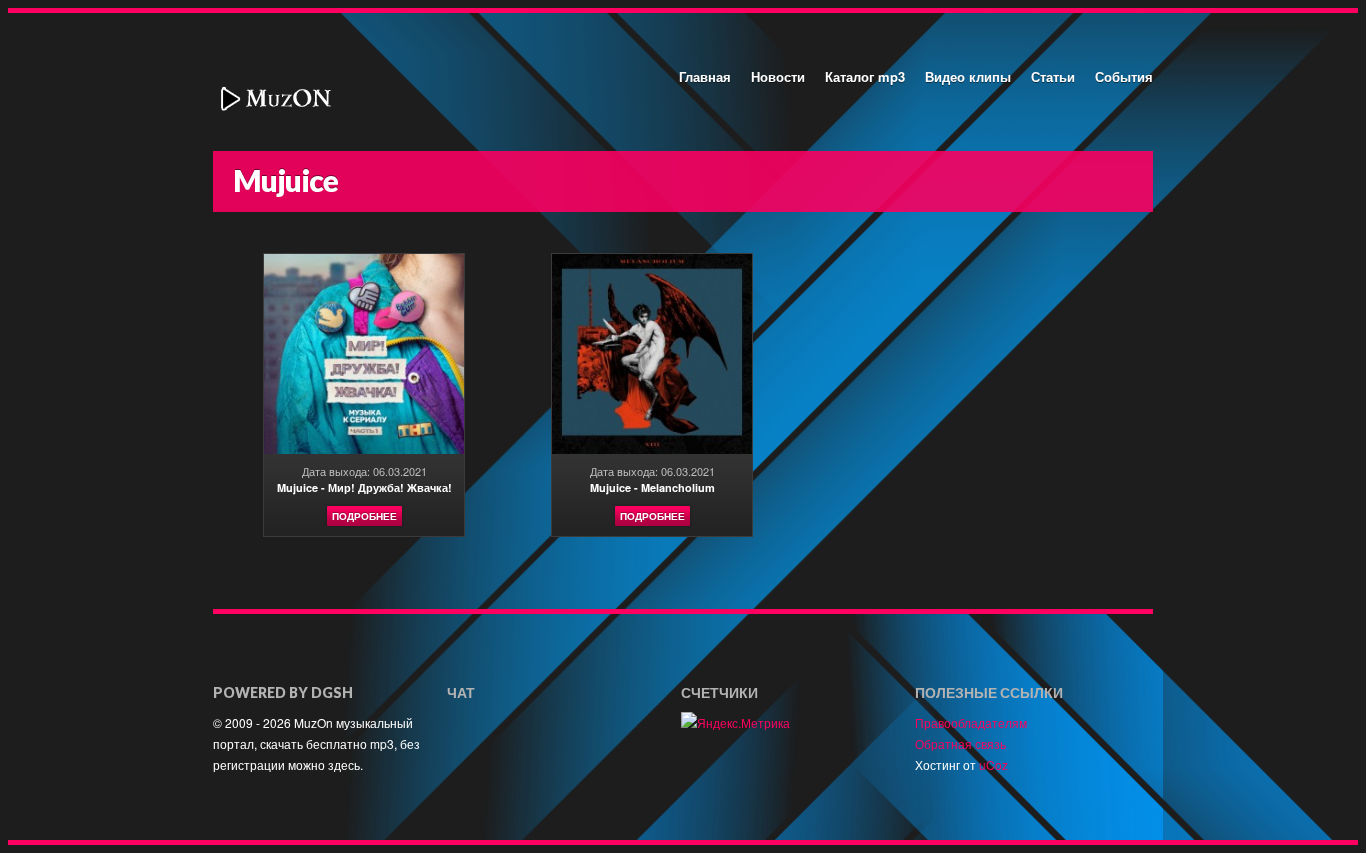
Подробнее (364, 516)
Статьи (1053, 76)
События (1124, 76)
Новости (778, 76)
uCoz (993, 764)
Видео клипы (968, 76)
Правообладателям (971, 722)
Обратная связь (960, 743)
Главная (705, 76)
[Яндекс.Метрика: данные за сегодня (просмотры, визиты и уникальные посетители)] (735, 722)
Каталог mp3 (865, 76)
